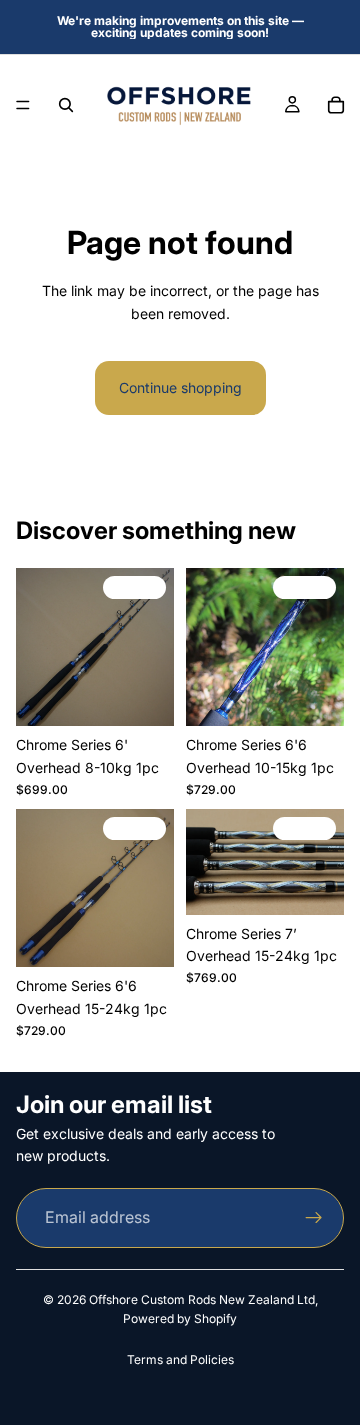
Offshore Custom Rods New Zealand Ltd (202, 1299)
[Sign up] (314, 1218)
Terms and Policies (180, 1359)
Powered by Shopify (180, 1318)
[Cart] (336, 105)
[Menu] (23, 105)
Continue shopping (180, 387)
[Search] (66, 105)
